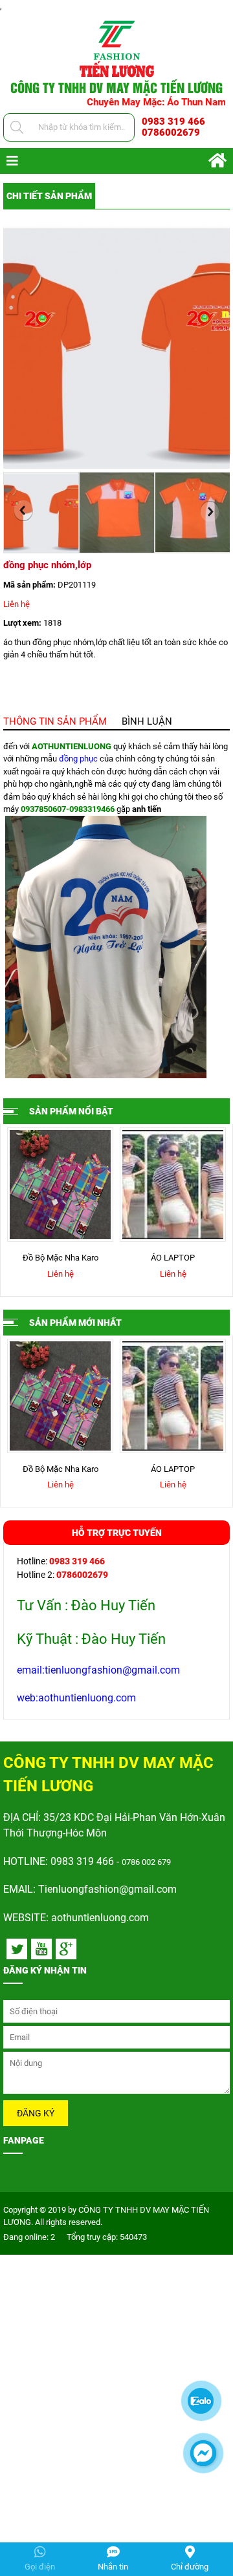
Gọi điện (40, 2567)
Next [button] (210, 511)
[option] (116, 347)
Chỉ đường (190, 2567)
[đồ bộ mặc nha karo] (52, 1185)
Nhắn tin (113, 2567)
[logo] (116, 48)
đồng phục (78, 759)
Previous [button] (23, 511)
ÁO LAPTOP (165, 1258)
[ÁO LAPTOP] (165, 1185)
